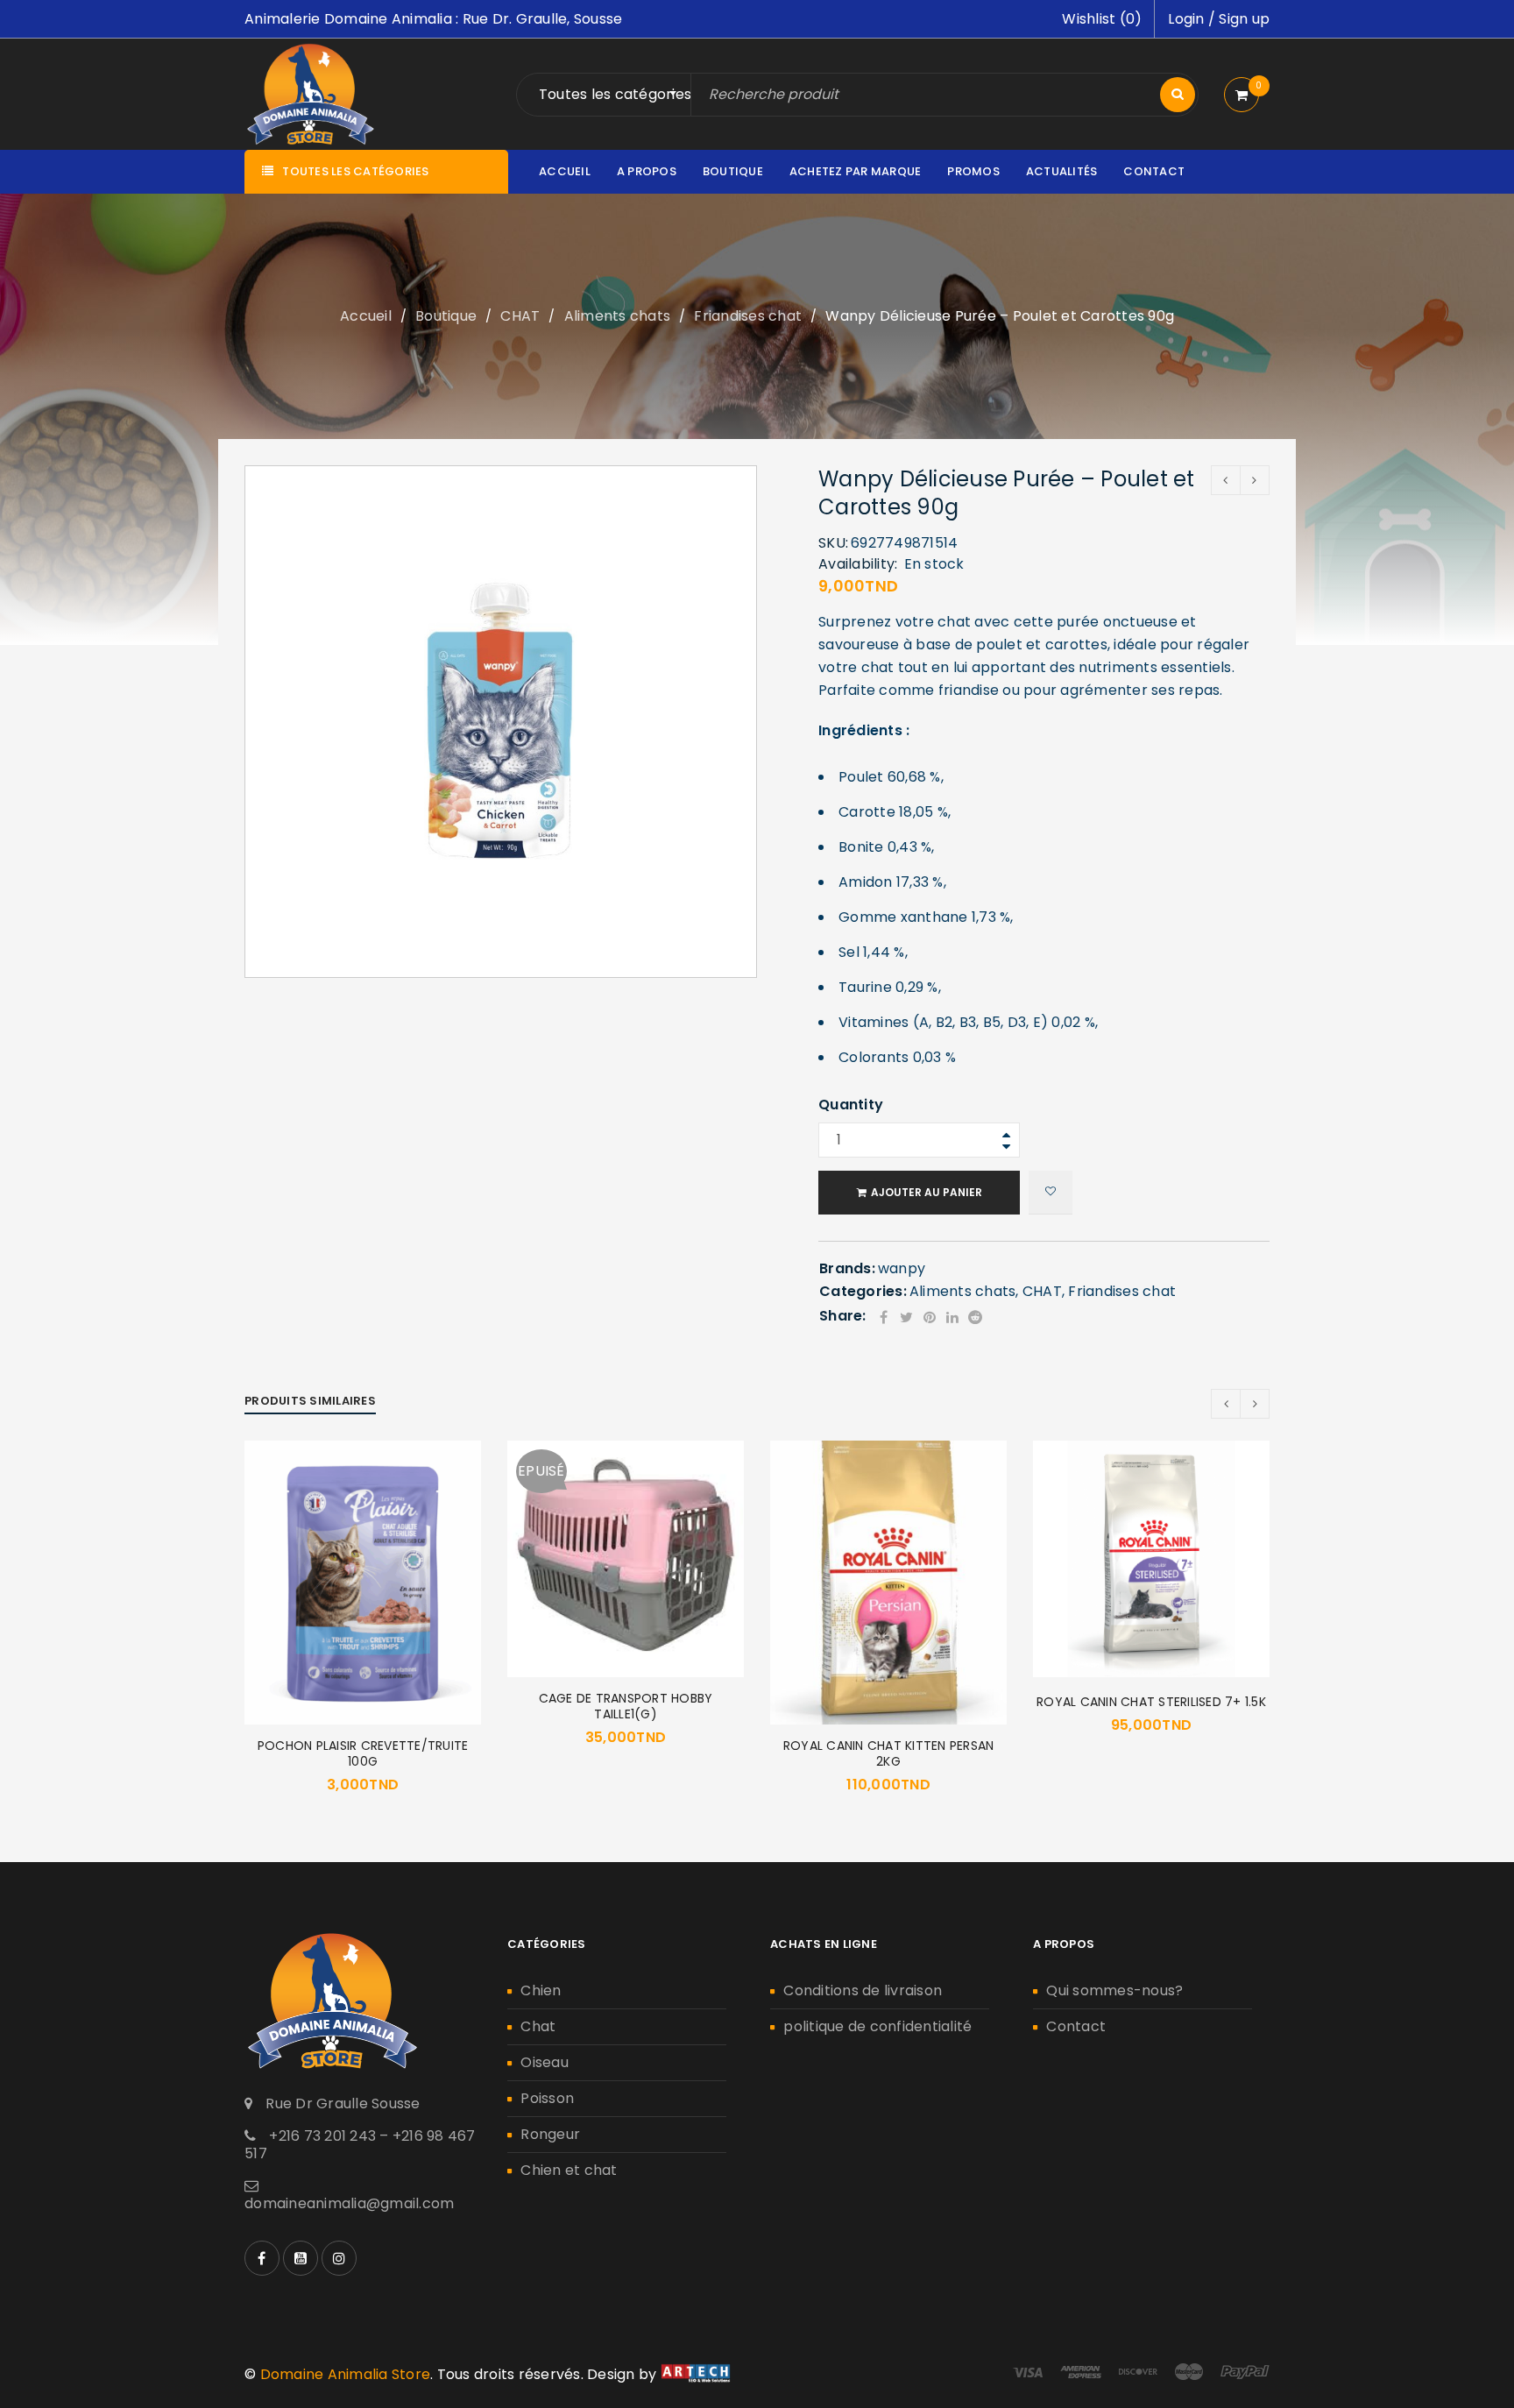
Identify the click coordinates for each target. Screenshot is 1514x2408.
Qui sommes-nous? (1114, 1990)
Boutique (446, 316)
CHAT (520, 316)
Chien (541, 1990)
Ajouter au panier (927, 1192)
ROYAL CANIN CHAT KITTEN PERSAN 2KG (889, 1753)
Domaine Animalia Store (346, 2374)
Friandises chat (748, 316)
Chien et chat (569, 2170)
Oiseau (545, 2062)
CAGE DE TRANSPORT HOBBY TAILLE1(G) (626, 1706)
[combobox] (619, 95)
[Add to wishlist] (1051, 1193)
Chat (538, 2026)
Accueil (366, 316)
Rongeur (550, 2134)
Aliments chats (618, 316)
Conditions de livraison (863, 1990)
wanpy (902, 1268)
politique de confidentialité (877, 2026)
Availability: (858, 564)
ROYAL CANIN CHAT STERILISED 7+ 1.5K (1151, 1702)
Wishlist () (1102, 19)
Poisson (547, 2098)
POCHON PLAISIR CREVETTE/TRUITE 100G (363, 1753)
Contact (1076, 2026)
